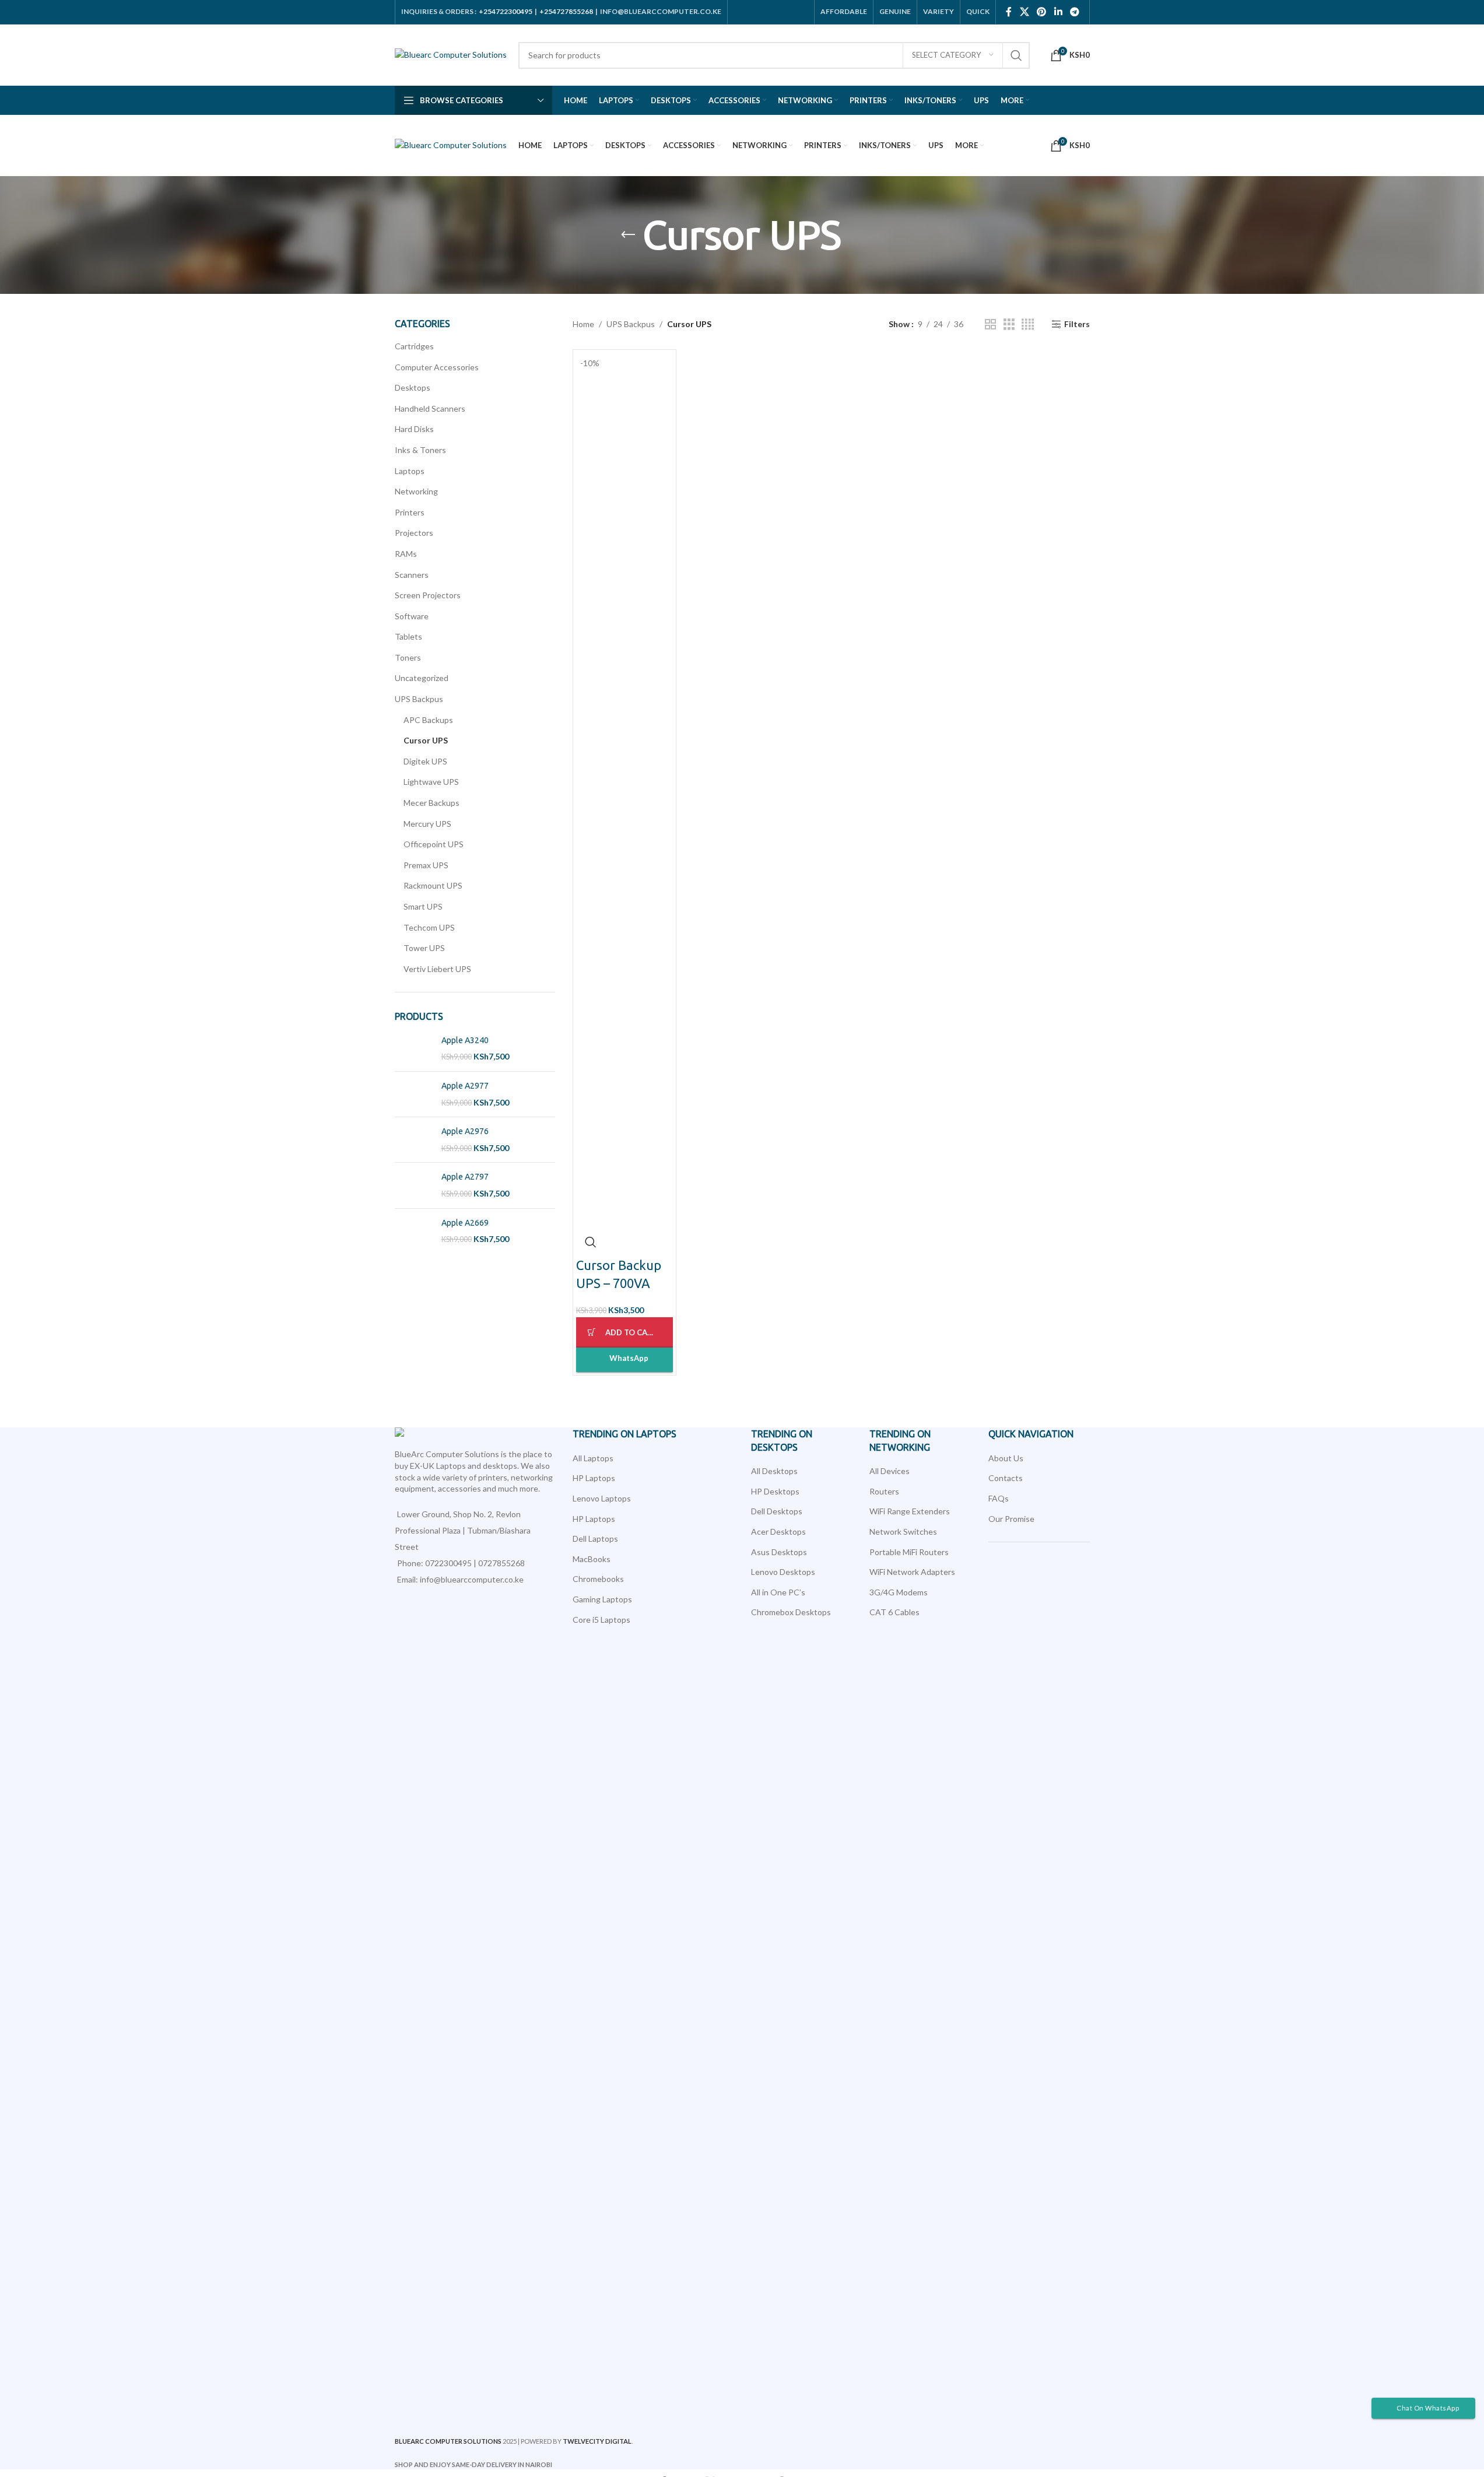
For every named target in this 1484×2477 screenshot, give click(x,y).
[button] (625, 1332)
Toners (408, 657)
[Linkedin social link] (1058, 12)
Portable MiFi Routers (909, 1552)
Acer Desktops (778, 1532)
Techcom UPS (429, 927)
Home (583, 324)
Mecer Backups (431, 803)
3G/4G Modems (899, 1592)
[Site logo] (451, 54)
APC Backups (428, 720)
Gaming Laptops (602, 1599)
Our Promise (1011, 1519)
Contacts (1006, 1478)
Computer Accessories (437, 367)
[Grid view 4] (1028, 324)
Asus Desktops (779, 1552)
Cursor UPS (426, 740)
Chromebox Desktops (791, 1612)
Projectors (414, 533)
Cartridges (414, 346)
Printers (410, 512)
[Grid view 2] (990, 324)
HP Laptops (594, 1478)
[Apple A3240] (414, 1049)
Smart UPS (423, 906)
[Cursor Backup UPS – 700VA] (625, 790)
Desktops (413, 387)
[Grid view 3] (1009, 324)
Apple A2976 (465, 1131)
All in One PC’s (778, 1592)
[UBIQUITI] (650, 1433)
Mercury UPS (427, 824)
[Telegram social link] (1074, 12)
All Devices (890, 1471)
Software (412, 616)
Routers (884, 1491)
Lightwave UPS (431, 782)
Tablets (408, 636)
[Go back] (628, 235)
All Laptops (593, 1458)
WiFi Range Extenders (910, 1511)
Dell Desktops (777, 1511)
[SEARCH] (1016, 55)
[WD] (283, 1433)
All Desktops (774, 1471)
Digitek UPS (425, 761)
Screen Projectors (428, 595)
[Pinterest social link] (1042, 12)
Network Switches (903, 1532)
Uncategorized (422, 678)
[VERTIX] (467, 1433)
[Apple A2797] (414, 1185)
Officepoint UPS (434, 844)
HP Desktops (775, 1491)
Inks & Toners (420, 450)
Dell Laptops (595, 1539)
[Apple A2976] (414, 1140)
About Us (1006, 1458)
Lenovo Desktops (783, 1572)
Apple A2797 (465, 1177)
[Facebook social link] (1009, 12)
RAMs (406, 554)
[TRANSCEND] (833, 1433)
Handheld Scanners (430, 408)
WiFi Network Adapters (912, 1572)
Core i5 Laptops (601, 1620)
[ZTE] (100, 1433)
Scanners (412, 575)
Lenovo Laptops (602, 1498)
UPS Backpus (419, 699)
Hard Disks (414, 429)
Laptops (410, 471)
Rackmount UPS (433, 885)
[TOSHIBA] (1200, 1433)
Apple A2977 (465, 1086)
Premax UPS (426, 865)
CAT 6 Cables (894, 1612)
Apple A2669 (465, 1223)
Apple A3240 (465, 1040)
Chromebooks (598, 1579)
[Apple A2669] (414, 1231)
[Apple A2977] (414, 1094)
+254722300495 (506, 11)
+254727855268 (566, 11)
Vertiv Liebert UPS (437, 969)
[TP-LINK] (1017, 1433)
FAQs (999, 1498)
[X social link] (1024, 12)
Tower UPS (424, 948)
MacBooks (592, 1559)
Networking (416, 491)
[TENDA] (1384, 1433)
